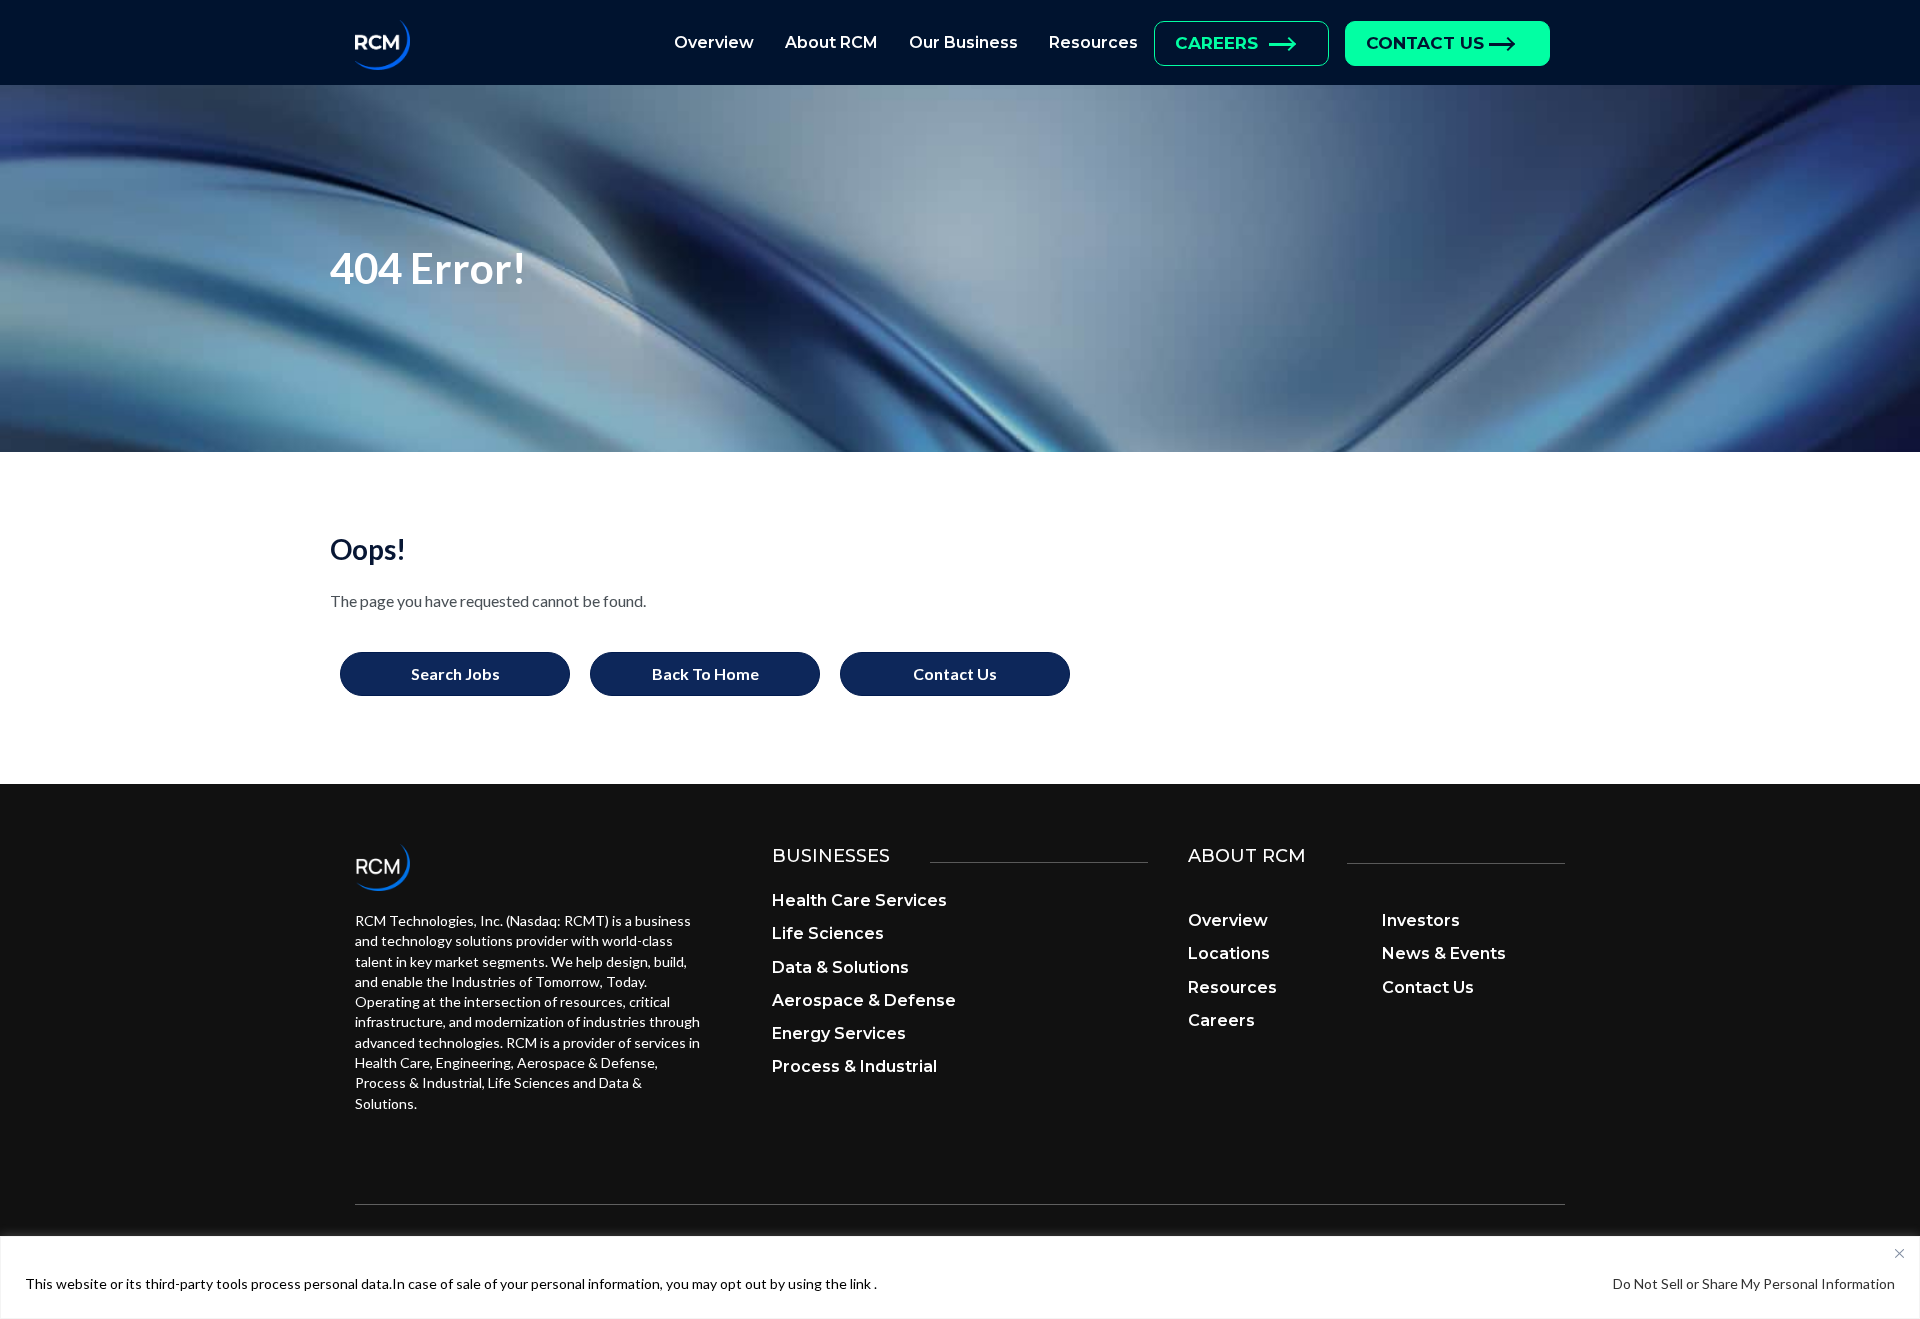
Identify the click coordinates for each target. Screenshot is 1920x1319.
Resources (1093, 42)
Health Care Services (859, 900)
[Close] (1899, 1253)
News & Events (1444, 953)
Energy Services (839, 1033)
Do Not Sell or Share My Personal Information (1754, 1283)
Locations (1229, 953)
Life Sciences (828, 933)
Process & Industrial (854, 1066)
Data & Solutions (840, 967)
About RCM (831, 42)
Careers (1216, 43)
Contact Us (1425, 43)
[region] (960, 1277)
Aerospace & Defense (864, 1000)
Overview (714, 42)
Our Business (963, 42)
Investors (1421, 920)
